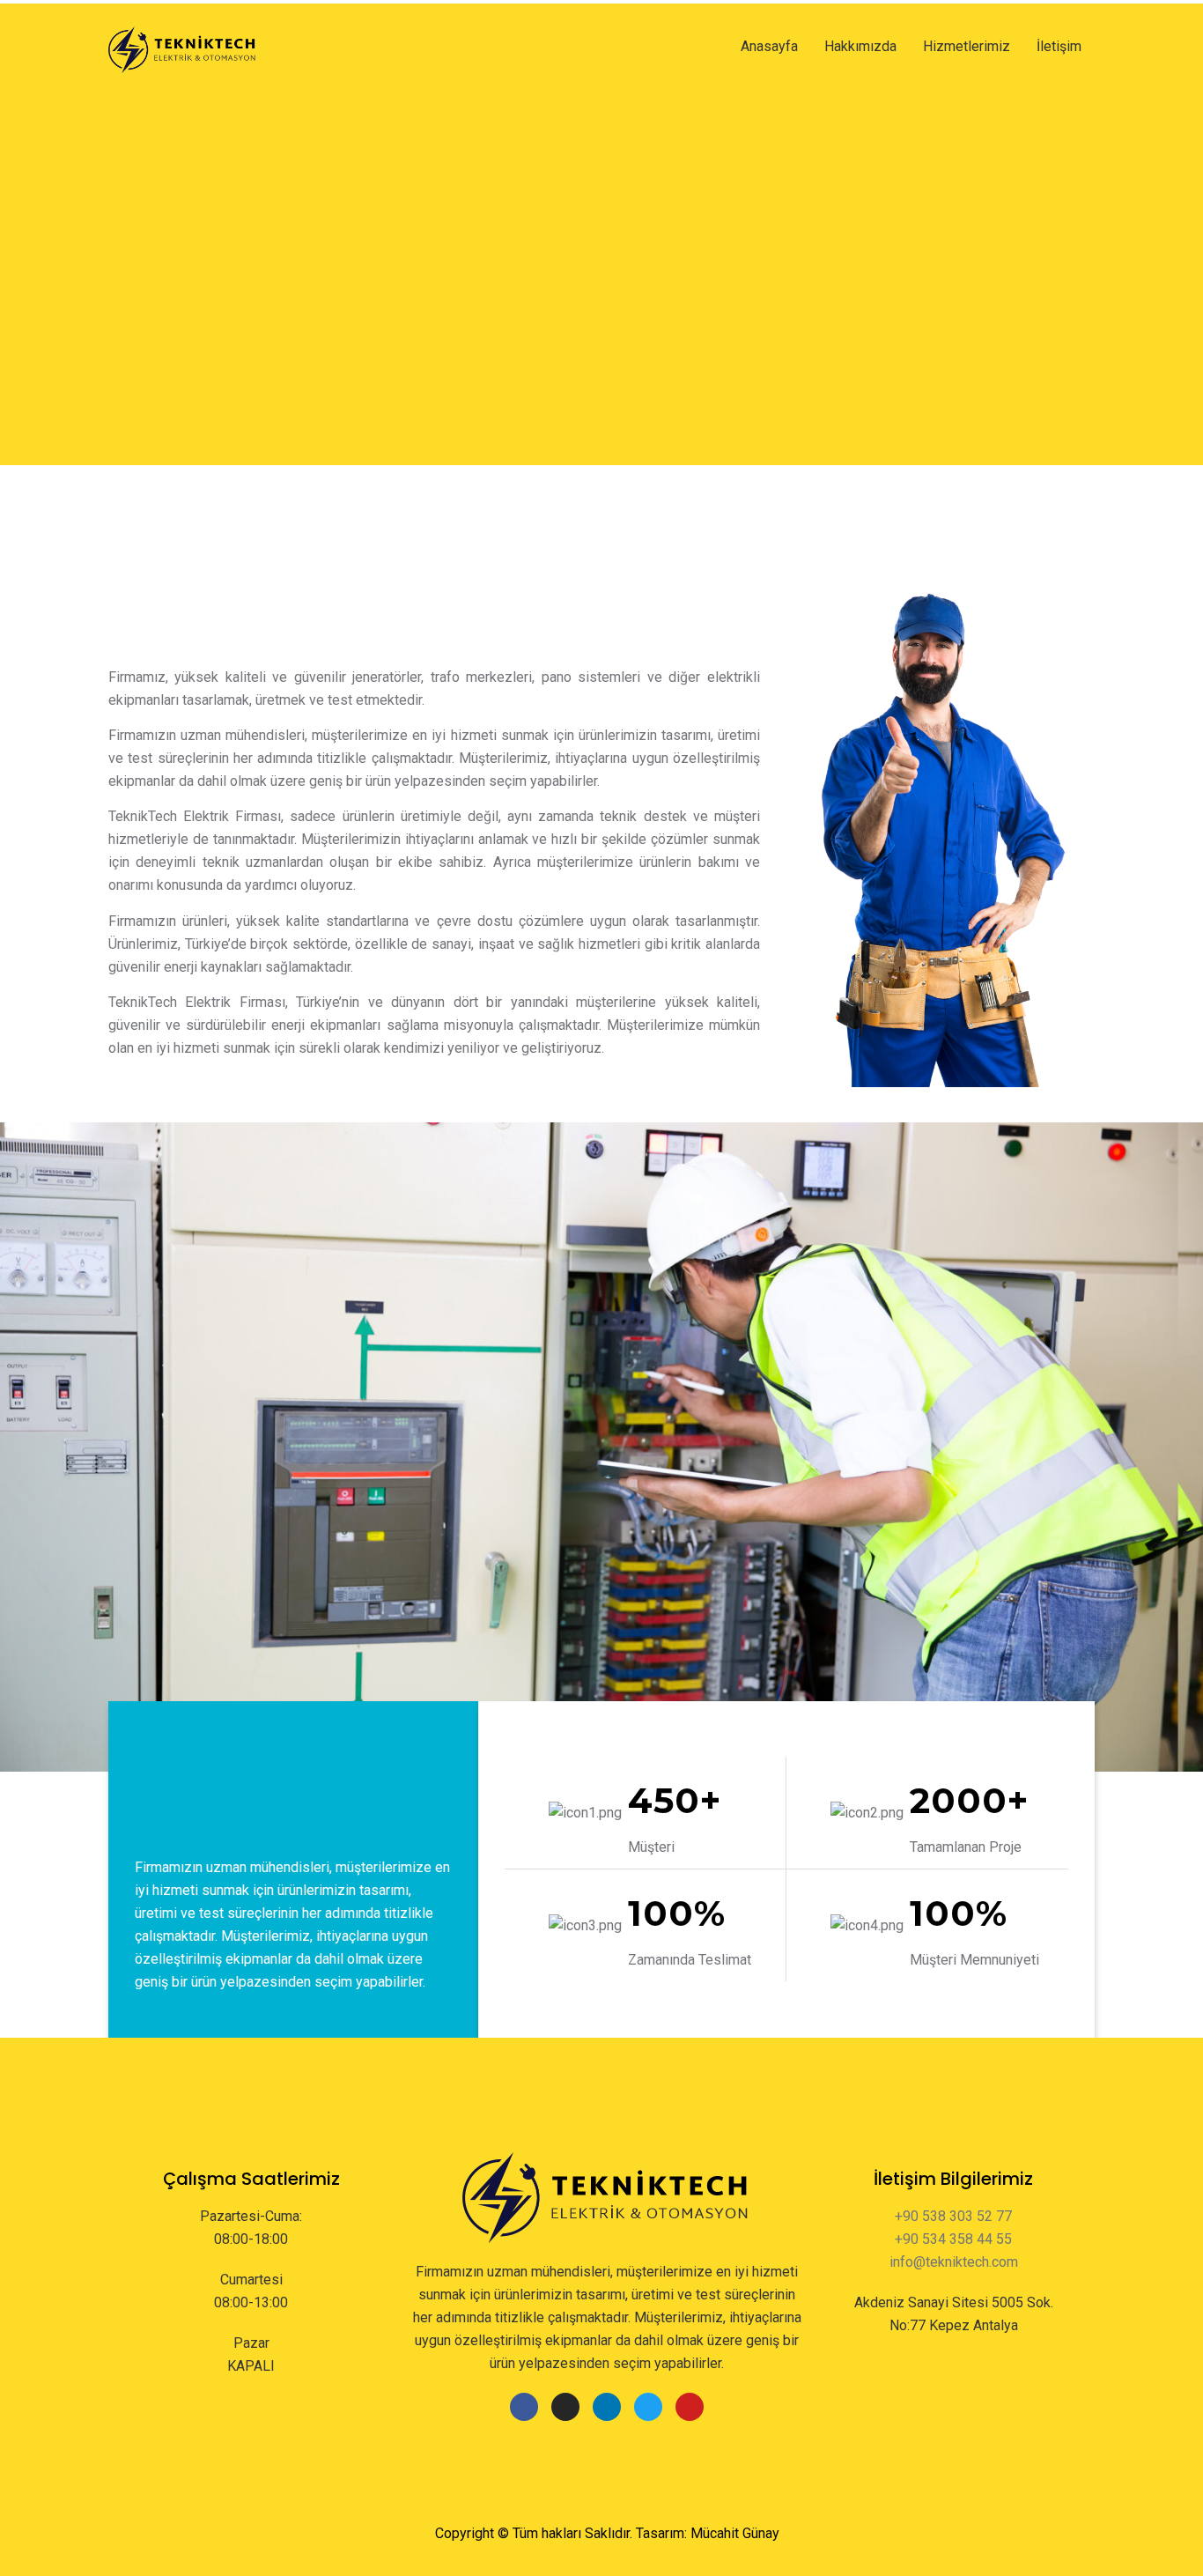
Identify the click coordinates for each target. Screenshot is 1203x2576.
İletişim (1059, 46)
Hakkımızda (860, 46)
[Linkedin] (607, 2407)
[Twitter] (648, 2407)
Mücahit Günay (735, 2533)
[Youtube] (690, 2407)
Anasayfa (769, 46)
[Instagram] (565, 2407)
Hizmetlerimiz (967, 46)
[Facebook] (524, 2407)
